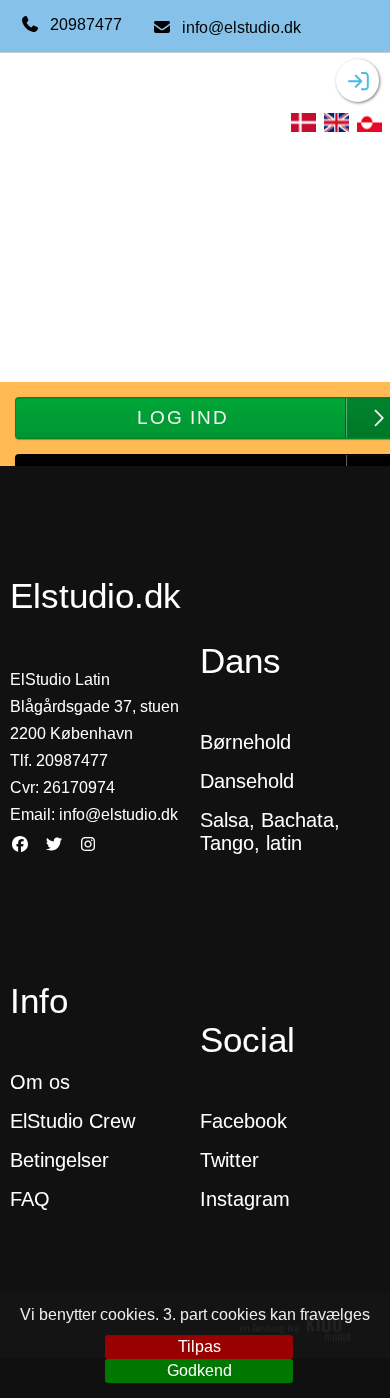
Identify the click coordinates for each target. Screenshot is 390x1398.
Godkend (199, 1370)
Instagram (245, 1199)
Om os (40, 1082)
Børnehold (245, 742)
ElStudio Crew (72, 1121)
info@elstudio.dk (241, 27)
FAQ (30, 1199)
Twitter (229, 1160)
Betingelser (62, 1160)
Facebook (243, 1121)
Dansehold (247, 781)
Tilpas (199, 1346)
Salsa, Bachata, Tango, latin (270, 831)
